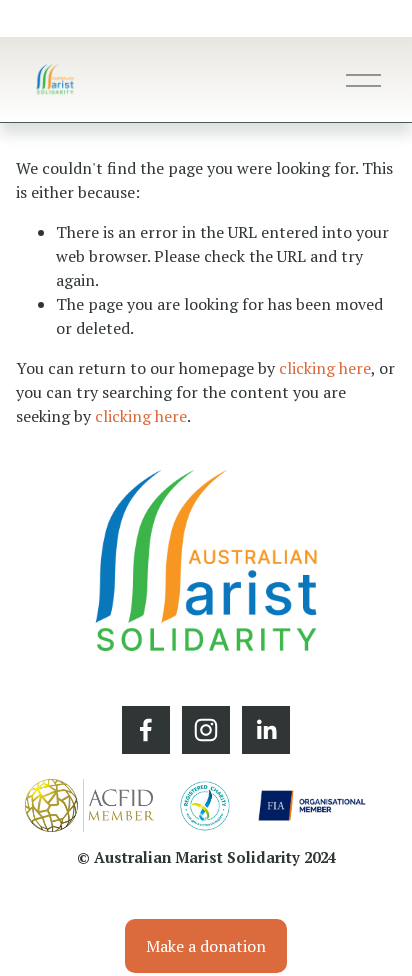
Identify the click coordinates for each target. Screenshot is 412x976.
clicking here (325, 368)
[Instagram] (206, 730)
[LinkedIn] (266, 730)
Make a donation (206, 946)
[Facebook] (146, 730)
